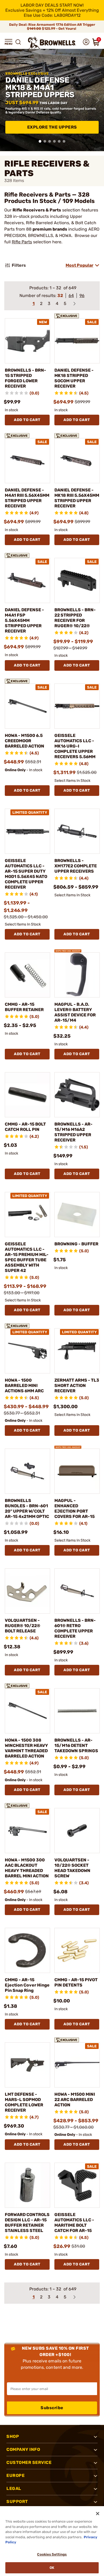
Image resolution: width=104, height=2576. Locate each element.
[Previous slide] (6, 100)
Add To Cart (27, 420)
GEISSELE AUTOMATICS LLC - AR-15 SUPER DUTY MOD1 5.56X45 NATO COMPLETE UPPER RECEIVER (26, 874)
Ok (52, 2568)
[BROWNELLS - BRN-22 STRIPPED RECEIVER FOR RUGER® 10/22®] (77, 580)
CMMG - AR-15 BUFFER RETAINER (24, 1007)
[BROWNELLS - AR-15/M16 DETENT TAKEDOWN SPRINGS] (77, 1711)
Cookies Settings (52, 2554)
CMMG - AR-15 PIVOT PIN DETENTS (76, 1982)
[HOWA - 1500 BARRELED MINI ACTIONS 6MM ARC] (27, 1351)
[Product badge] (68, 315)
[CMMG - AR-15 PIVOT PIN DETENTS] (77, 1950)
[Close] (98, 2514)
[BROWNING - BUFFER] (77, 1215)
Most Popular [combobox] (79, 265)
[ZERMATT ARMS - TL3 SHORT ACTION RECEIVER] (77, 1351)
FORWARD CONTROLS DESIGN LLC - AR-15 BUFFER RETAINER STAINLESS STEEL (27, 2223)
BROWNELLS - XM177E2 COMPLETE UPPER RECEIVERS (76, 866)
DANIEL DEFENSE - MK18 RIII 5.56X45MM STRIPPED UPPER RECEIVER (77, 498)
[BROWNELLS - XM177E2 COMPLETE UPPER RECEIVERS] (77, 831)
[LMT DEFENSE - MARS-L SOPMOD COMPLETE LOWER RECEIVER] (27, 2065)
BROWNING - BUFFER (76, 1244)
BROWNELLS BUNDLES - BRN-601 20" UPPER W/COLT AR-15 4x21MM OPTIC (27, 1508)
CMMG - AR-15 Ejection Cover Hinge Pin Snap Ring (27, 1985)
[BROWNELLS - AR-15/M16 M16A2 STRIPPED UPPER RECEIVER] (77, 1095)
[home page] (52, 43)
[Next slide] (98, 100)
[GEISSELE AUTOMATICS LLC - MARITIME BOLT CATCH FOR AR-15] (77, 2185)
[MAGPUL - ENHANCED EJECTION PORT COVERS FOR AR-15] (77, 1471)
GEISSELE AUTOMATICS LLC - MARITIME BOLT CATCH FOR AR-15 (74, 2223)
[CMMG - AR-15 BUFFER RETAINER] (27, 975)
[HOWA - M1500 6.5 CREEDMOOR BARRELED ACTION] (27, 706)
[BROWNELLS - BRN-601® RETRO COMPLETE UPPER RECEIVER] (77, 1591)
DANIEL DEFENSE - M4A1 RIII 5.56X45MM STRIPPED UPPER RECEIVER (27, 498)
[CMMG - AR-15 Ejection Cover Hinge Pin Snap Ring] (27, 1950)
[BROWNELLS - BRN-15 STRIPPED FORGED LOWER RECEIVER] (27, 341)
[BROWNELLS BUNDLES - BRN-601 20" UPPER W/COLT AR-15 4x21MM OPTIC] (27, 1471)
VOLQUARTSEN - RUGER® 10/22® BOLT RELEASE (23, 1626)
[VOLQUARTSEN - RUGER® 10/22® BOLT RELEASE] (27, 1591)
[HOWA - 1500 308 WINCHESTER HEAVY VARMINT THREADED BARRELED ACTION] (27, 1711)
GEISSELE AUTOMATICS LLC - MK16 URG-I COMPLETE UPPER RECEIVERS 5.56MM (75, 746)
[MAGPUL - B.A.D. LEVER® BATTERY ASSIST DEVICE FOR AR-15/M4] (77, 975)
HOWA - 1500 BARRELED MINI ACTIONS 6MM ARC (24, 1385)
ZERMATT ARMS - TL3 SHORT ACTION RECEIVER (77, 1385)
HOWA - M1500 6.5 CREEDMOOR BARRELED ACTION (25, 741)
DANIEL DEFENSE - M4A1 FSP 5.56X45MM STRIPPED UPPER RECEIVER (24, 620)
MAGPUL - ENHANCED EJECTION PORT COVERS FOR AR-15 (75, 1508)
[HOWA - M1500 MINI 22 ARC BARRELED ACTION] (77, 2065)
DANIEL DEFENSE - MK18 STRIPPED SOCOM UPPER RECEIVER (74, 378)
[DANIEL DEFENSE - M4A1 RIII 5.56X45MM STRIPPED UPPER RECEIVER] (27, 461)
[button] (9, 42)
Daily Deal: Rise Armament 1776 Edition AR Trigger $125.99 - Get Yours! (52, 27)
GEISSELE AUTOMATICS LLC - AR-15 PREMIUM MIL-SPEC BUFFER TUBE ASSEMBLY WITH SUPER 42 (27, 1257)
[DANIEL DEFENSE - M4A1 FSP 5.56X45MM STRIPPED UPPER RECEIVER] (27, 580)
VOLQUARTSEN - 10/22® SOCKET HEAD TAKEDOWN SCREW (72, 1868)
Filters (19, 265)
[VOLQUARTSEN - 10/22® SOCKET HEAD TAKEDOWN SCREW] (77, 1831)
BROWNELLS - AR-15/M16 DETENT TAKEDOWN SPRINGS (76, 1745)
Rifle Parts (22, 242)
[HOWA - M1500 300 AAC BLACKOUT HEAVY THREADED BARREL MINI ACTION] (27, 1831)
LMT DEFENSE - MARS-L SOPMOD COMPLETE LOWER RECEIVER (24, 2102)
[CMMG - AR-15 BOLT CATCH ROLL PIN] (27, 1095)
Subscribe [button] (52, 2408)
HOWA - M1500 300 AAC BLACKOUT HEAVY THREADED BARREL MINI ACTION (27, 1868)
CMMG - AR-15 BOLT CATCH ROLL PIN (25, 1127)
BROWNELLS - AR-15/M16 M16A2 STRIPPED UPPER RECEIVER (73, 1132)
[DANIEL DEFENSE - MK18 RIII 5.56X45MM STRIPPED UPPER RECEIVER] (77, 461)
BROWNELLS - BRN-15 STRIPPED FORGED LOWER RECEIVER (25, 378)
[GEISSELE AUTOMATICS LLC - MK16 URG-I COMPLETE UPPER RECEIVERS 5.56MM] (77, 706)
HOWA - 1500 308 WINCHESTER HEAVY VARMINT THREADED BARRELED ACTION (26, 1748)
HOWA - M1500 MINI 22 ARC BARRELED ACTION (75, 2100)
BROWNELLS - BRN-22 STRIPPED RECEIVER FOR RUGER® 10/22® (75, 618)
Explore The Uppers (52, 127)
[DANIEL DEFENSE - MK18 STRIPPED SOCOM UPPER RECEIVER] (77, 341)
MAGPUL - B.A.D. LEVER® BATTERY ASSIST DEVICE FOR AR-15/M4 (75, 1012)
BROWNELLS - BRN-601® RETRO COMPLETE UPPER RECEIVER (75, 1628)
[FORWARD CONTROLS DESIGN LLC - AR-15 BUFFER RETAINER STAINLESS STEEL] (27, 2185)
